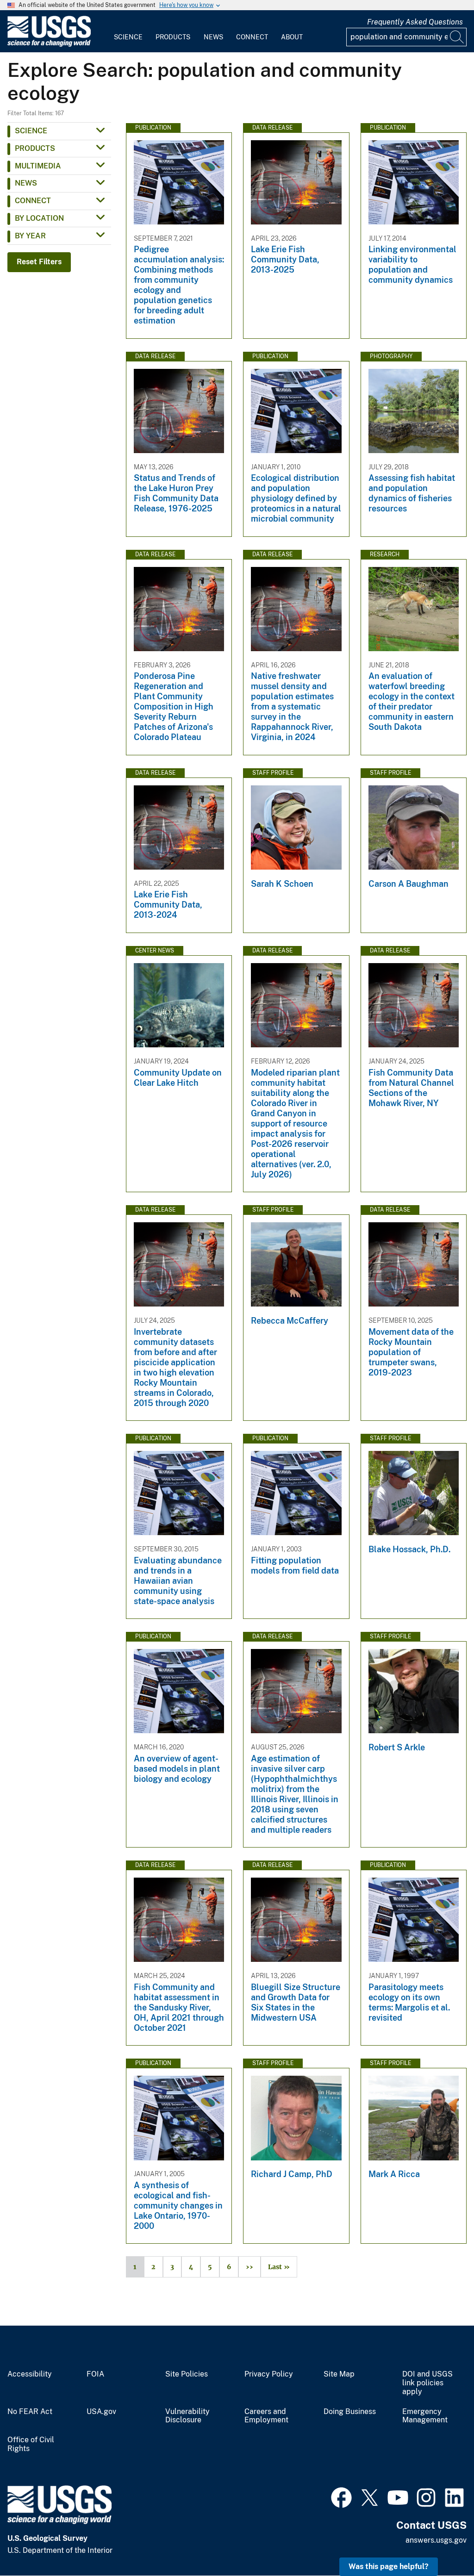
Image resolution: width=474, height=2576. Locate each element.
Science (128, 37)
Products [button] (35, 148)
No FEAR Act (30, 2412)
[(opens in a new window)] (341, 2496)
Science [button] (31, 131)
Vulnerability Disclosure (187, 2416)
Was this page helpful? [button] (389, 2567)
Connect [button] (33, 201)
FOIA (95, 2374)
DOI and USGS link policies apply (427, 2383)
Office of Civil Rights (31, 2444)
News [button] (26, 183)
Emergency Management (425, 2416)
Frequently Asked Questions (415, 22)
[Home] (49, 45)
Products (173, 37)
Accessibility (30, 2374)
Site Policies (187, 2374)
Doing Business (350, 2412)
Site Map (339, 2374)
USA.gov (101, 2412)
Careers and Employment (266, 2416)
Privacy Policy (269, 2374)
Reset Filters (39, 262)
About (292, 37)
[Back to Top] (440, 2542)
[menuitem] (128, 31)
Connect (252, 37)
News (213, 37)
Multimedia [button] (38, 166)
